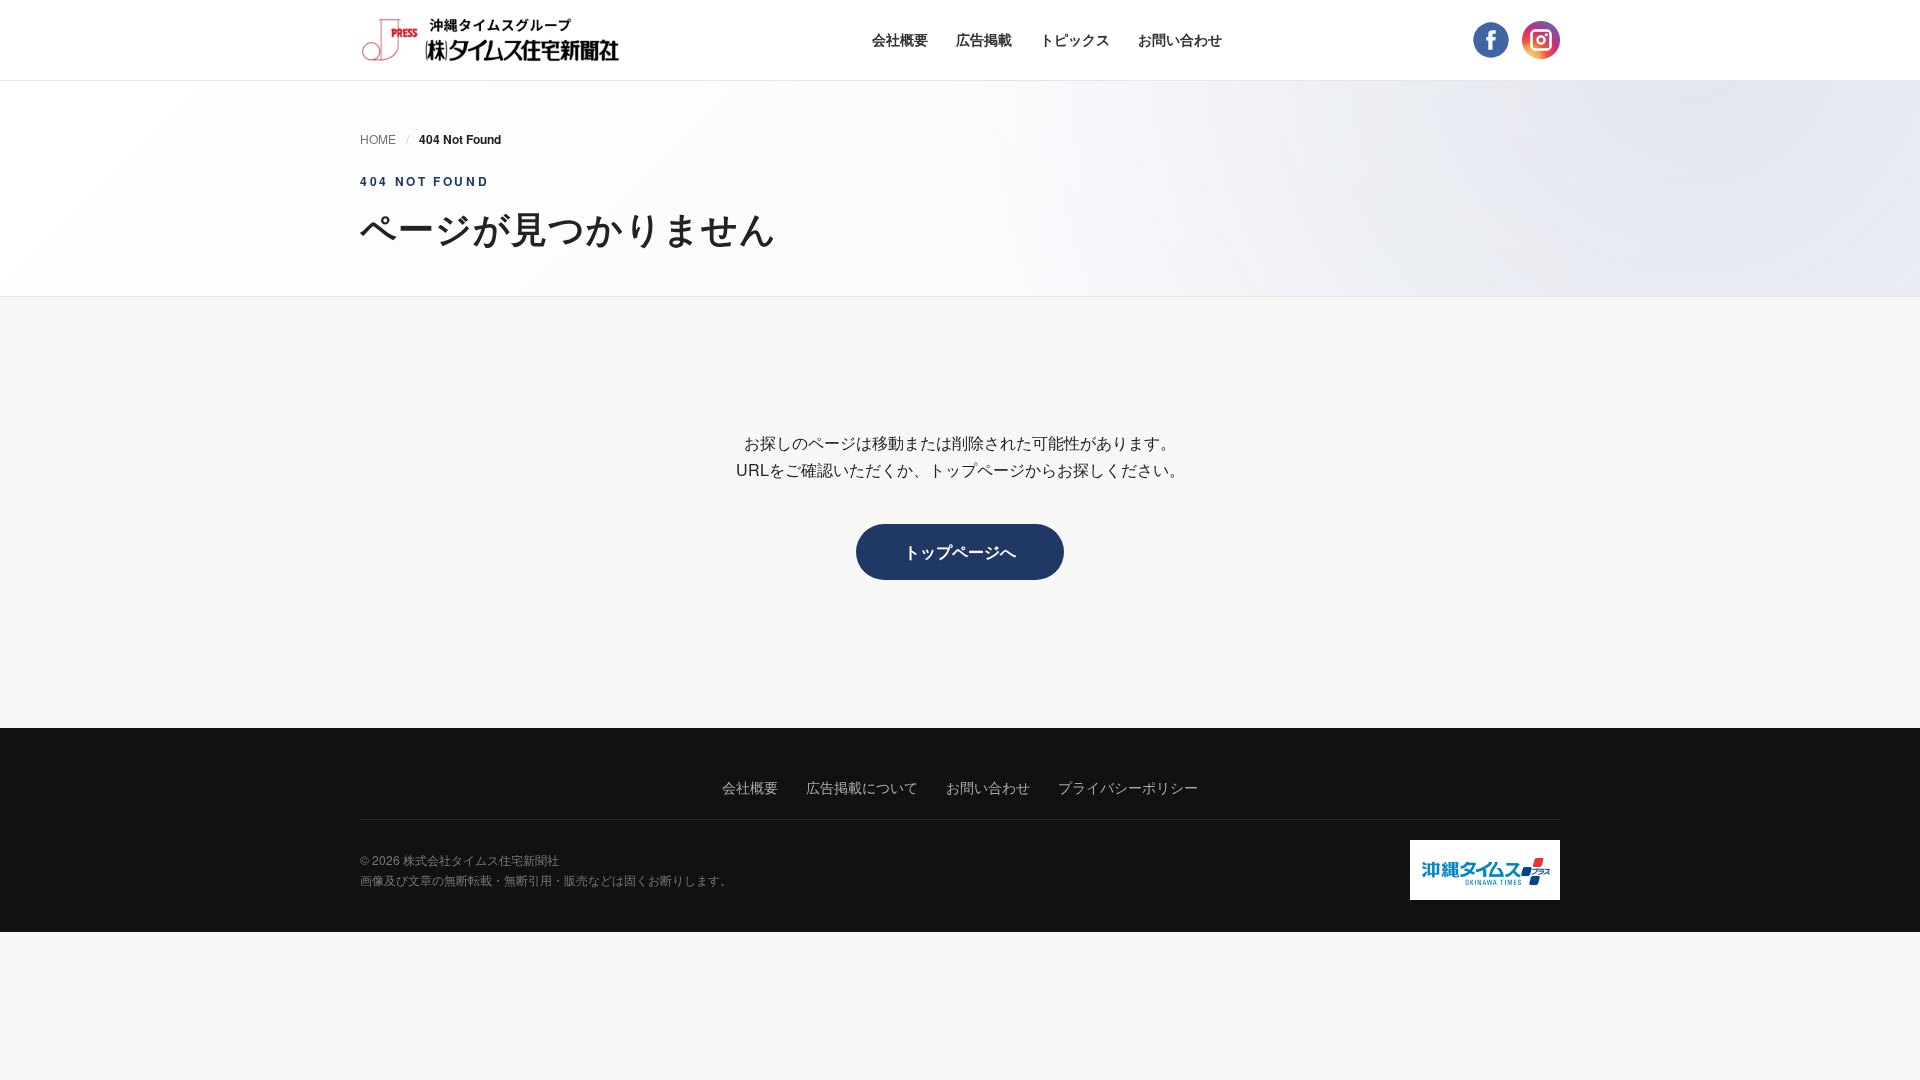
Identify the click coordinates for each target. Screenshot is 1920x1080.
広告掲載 (984, 39)
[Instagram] (1541, 40)
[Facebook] (1491, 40)
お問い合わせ (1180, 39)
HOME (378, 138)
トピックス (1075, 39)
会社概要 (900, 39)
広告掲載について (862, 787)
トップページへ (960, 551)
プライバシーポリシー (1128, 787)
